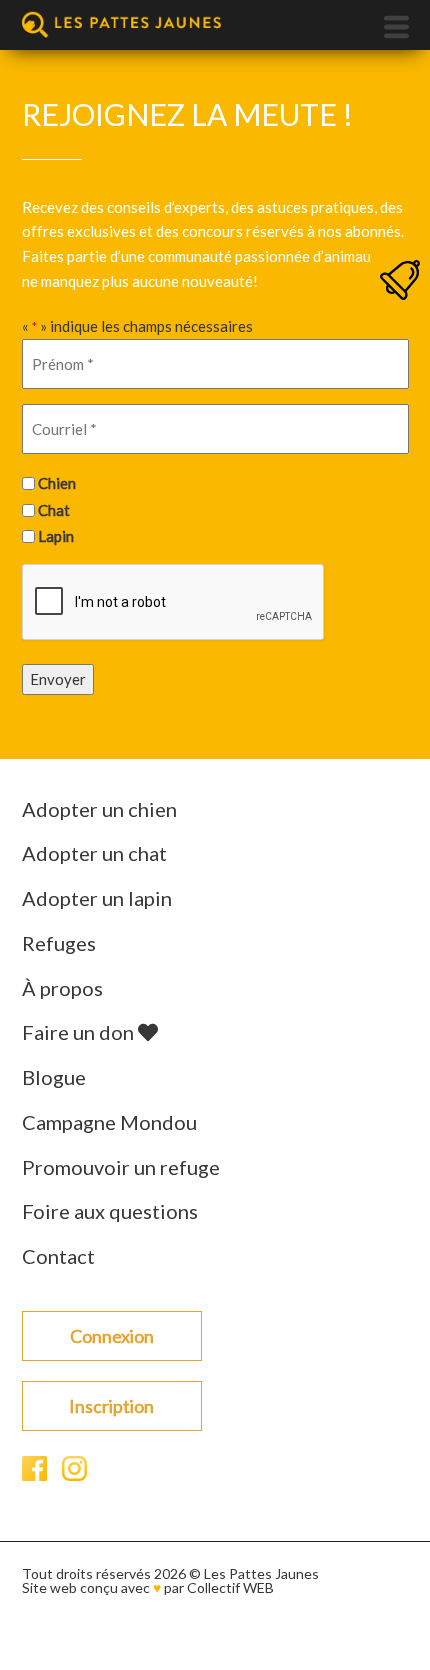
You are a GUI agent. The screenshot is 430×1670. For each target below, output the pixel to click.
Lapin (56, 536)
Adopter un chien (99, 809)
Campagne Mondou (109, 1122)
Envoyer (58, 679)
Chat (54, 510)
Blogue (54, 1077)
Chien (57, 483)
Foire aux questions (110, 1211)
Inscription (111, 1406)
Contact (58, 1256)
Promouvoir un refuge (121, 1167)
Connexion (112, 1336)
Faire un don (80, 1032)
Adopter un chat (94, 853)
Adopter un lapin (97, 898)
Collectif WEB (230, 1587)
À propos (62, 988)
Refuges (59, 943)
